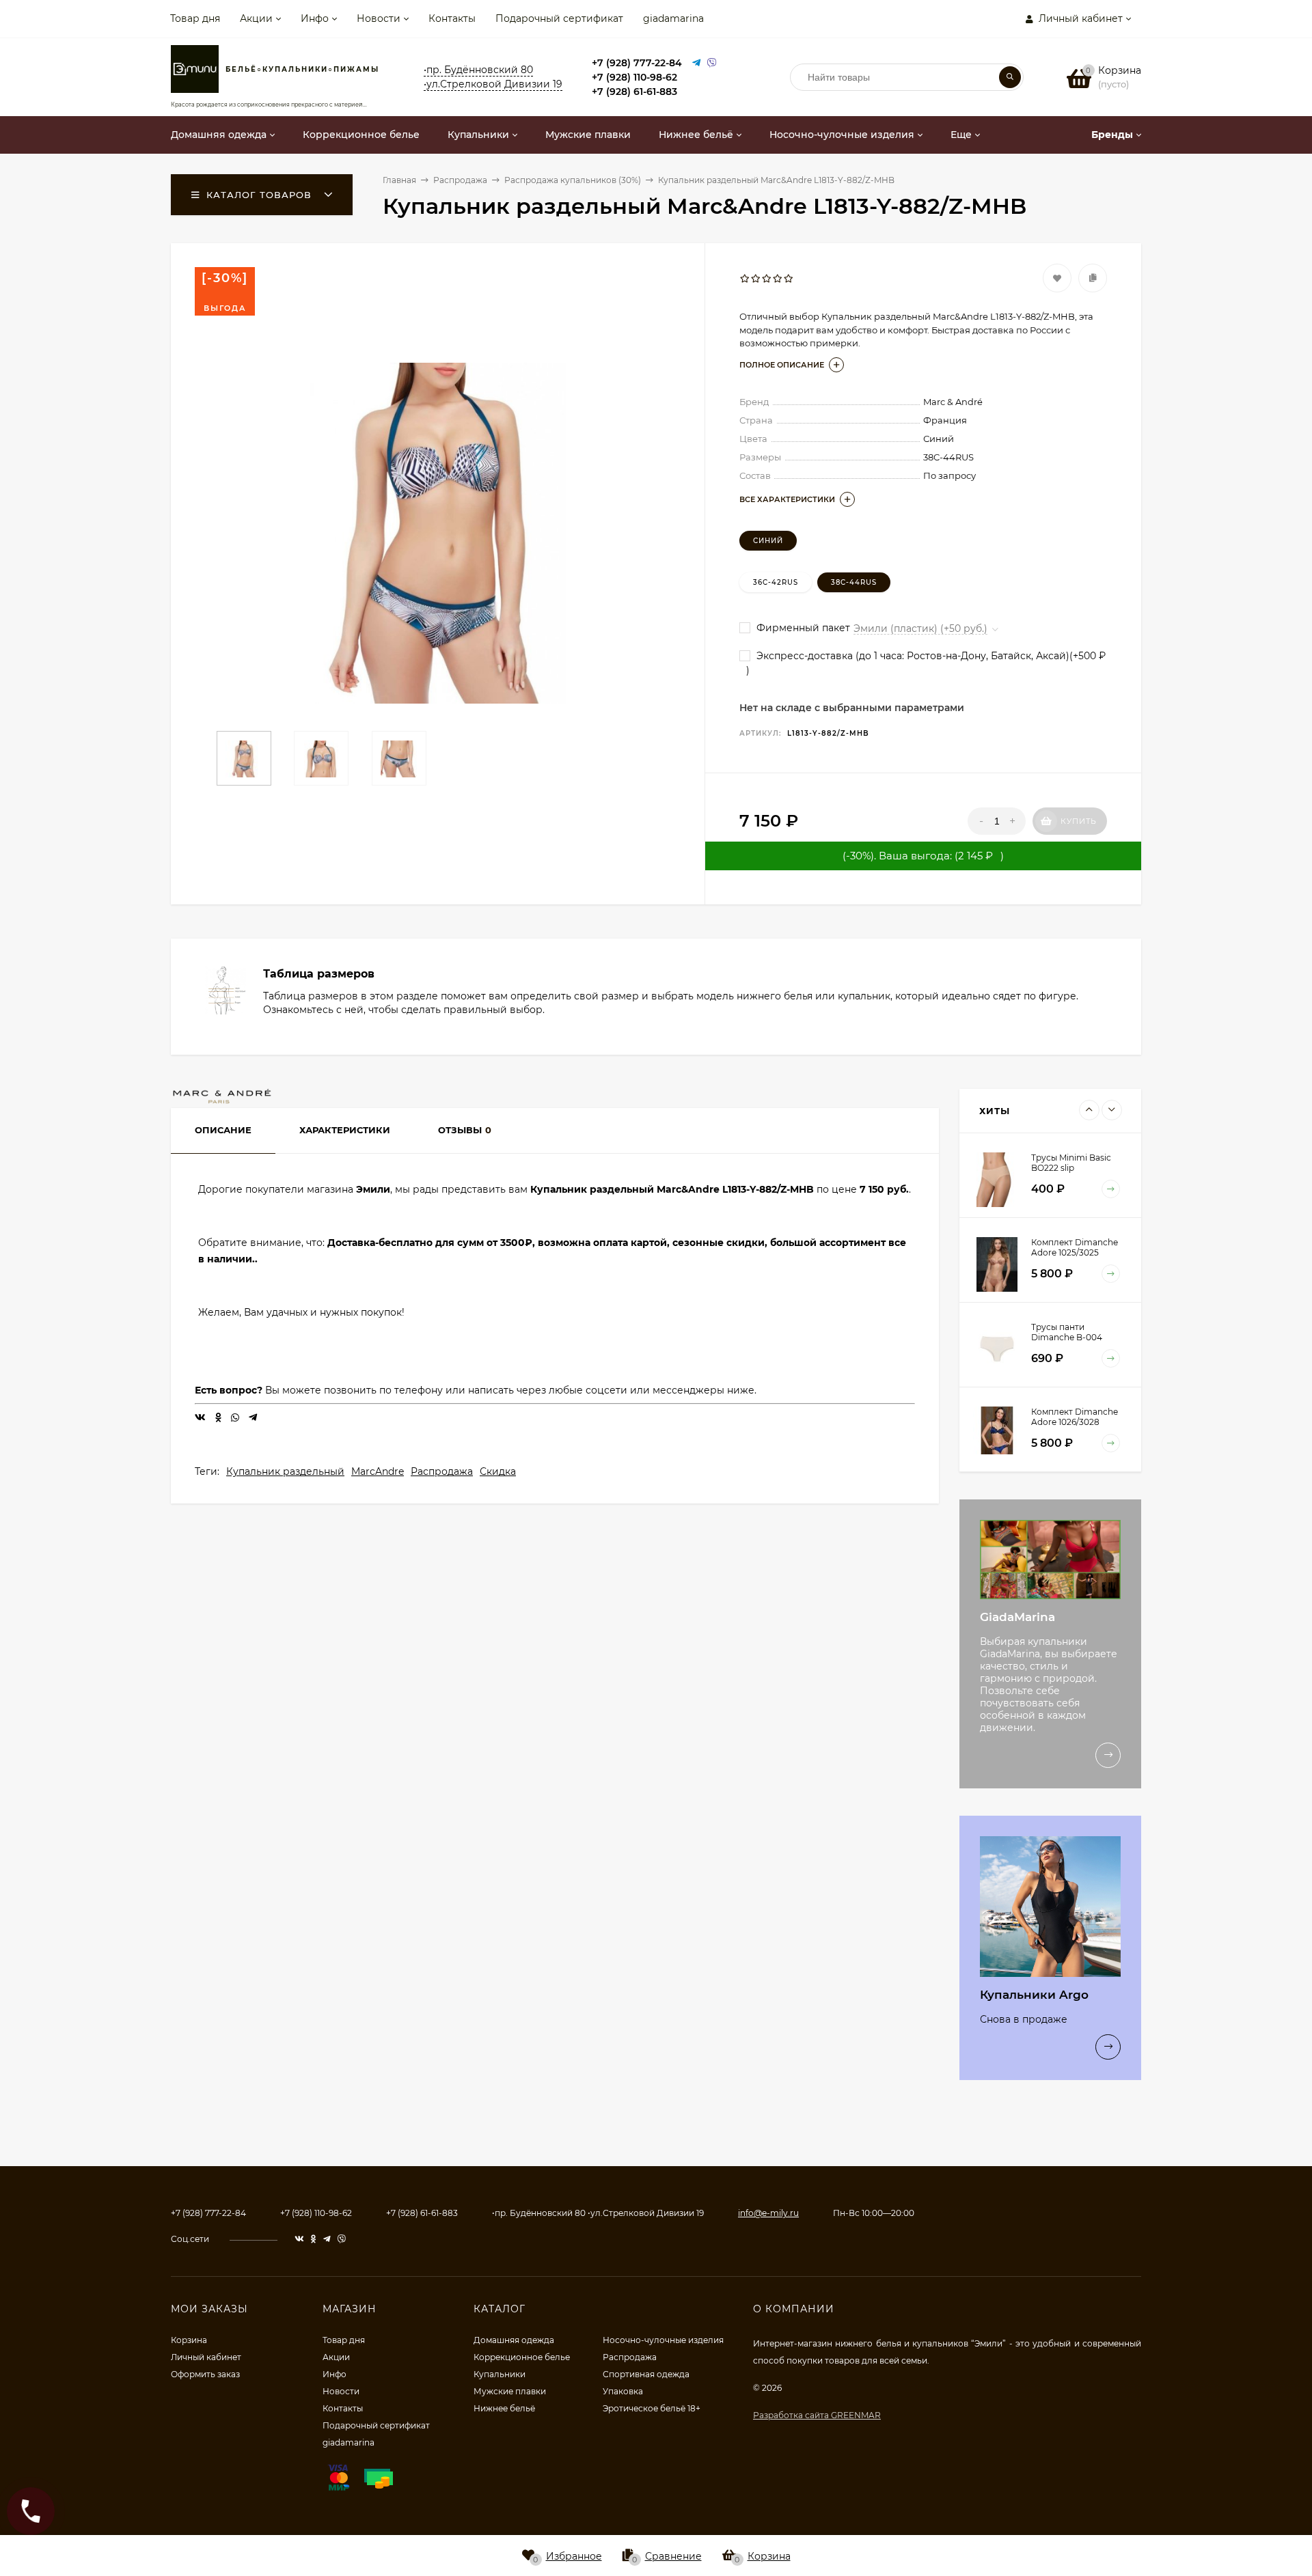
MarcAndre (378, 1471)
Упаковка (623, 2391)
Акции (256, 18)
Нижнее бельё (504, 2408)
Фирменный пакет (802, 628)
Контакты (452, 18)
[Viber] (712, 63)
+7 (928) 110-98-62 (634, 77)
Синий (768, 541)
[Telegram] (696, 63)
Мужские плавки (510, 2391)
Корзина (189, 2340)
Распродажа (442, 1471)
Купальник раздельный (285, 1471)
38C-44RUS (854, 582)
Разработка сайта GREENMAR (817, 2415)
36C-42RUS (776, 582)
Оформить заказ (205, 2374)
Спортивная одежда (646, 2374)
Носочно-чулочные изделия (663, 2340)
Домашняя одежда (514, 2340)
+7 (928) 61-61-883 (634, 92)
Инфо (315, 18)
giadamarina (673, 18)
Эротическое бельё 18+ (652, 2408)
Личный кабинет (206, 2357)
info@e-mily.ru (768, 2213)
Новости (379, 18)
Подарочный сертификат (559, 18)
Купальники (500, 2374)
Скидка (498, 1471)
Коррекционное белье (522, 2357)
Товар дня (195, 18)
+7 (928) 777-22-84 (637, 63)
